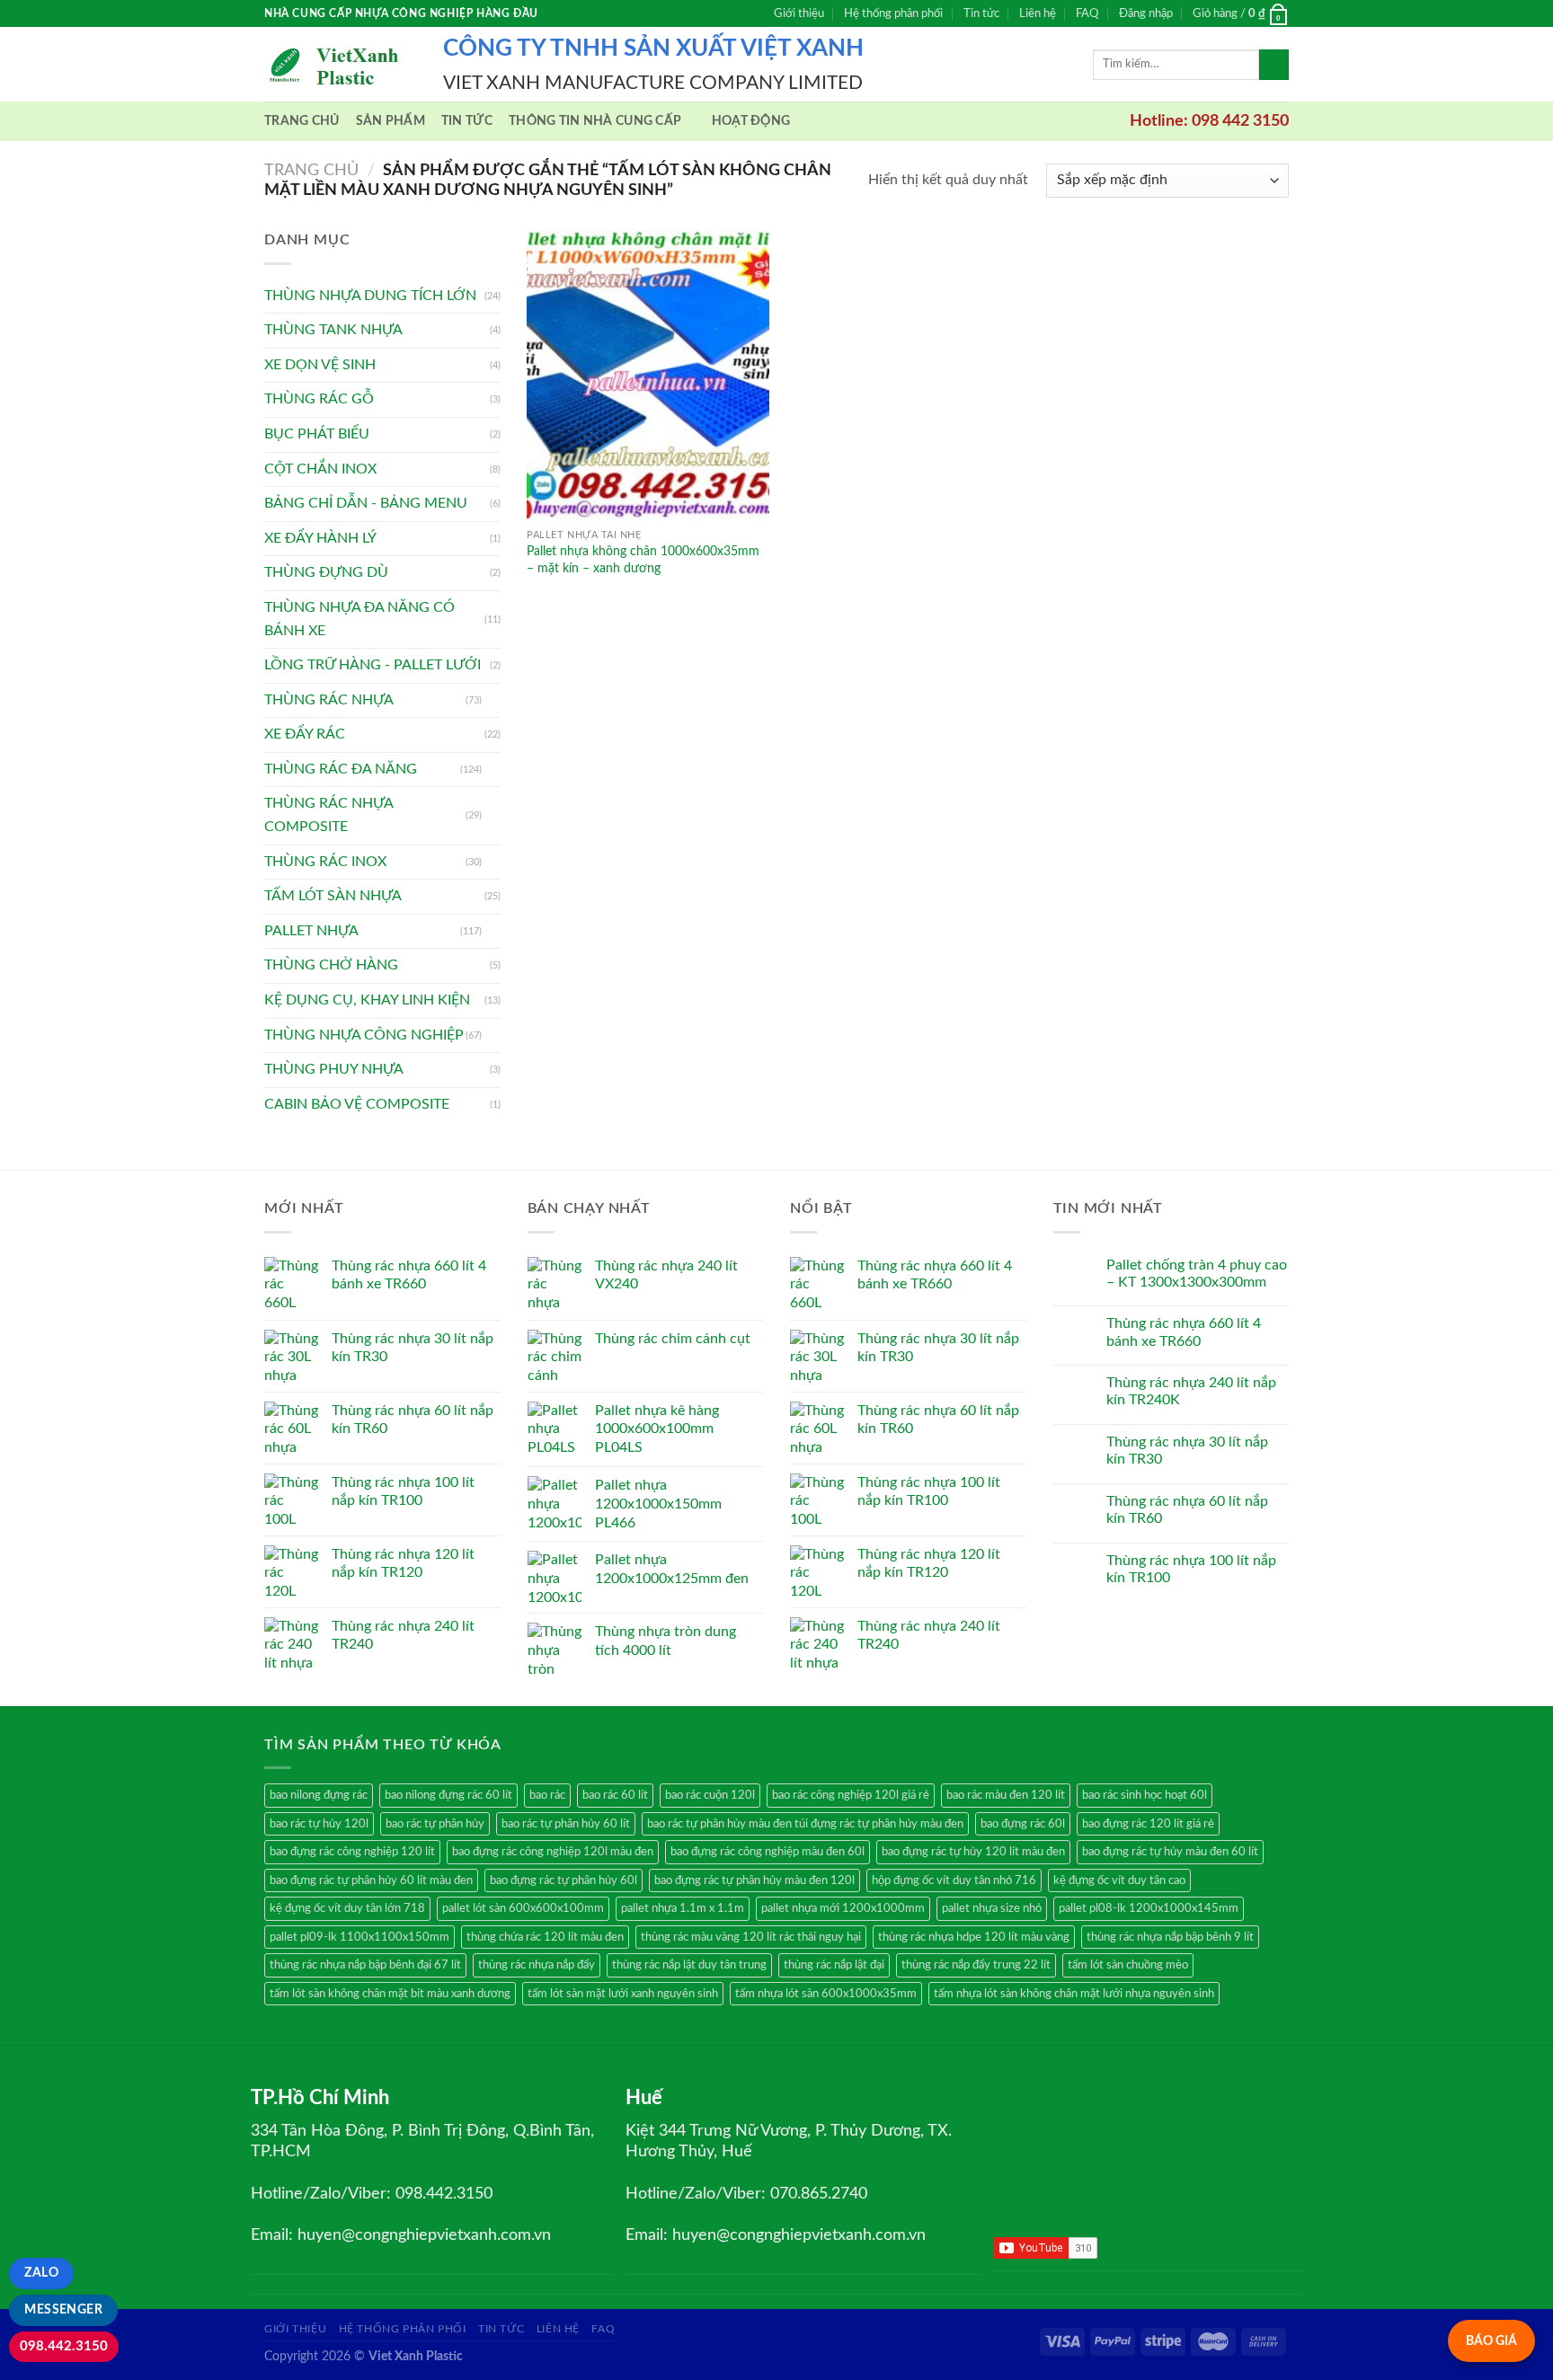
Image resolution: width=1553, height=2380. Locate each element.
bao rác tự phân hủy (435, 1824)
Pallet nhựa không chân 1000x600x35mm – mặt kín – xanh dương (643, 560)
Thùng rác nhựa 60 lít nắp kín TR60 (1187, 1510)
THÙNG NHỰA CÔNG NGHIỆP (364, 1035)
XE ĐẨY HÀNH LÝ (320, 538)
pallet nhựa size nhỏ (992, 1908)
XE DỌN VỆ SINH (320, 365)
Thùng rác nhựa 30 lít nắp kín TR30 (1187, 1451)
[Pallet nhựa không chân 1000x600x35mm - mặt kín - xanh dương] (648, 374)
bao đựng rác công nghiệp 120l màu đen (553, 1852)
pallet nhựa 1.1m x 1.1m (683, 1908)
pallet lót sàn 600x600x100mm (523, 1908)
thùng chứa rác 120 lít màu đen (545, 1937)
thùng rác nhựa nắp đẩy (537, 1965)
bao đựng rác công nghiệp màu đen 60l (768, 1852)
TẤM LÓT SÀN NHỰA (333, 896)
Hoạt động (751, 121)
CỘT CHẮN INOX (320, 469)
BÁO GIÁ (1491, 2341)
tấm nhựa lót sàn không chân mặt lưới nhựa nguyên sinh (1074, 1994)
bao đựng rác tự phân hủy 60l (564, 1880)
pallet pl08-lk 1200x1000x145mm (1149, 1908)
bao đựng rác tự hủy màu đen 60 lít (1170, 1852)
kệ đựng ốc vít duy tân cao (1119, 1880)
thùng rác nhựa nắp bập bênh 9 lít (1170, 1937)
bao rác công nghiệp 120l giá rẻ (851, 1795)
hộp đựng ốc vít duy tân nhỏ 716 (954, 1880)
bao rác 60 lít (615, 1795)
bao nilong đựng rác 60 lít (448, 1795)
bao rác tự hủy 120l (319, 1824)
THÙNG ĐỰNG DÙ (326, 572)
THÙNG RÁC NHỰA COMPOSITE (328, 815)
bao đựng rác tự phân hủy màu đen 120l (754, 1880)
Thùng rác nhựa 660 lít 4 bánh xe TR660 (1184, 1332)
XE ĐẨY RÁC (305, 734)
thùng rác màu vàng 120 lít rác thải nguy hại (751, 1937)
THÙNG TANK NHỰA (333, 330)
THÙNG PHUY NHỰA (334, 1069)
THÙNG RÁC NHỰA (329, 700)
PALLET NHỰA (311, 931)
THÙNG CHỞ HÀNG (331, 965)
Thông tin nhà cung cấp (595, 121)
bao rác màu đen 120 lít (1006, 1795)
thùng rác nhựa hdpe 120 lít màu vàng (974, 1937)
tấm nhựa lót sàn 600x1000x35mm (826, 1994)
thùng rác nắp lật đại (834, 1965)
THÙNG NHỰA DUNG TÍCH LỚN (370, 296)
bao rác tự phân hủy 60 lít (566, 1824)
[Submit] (1274, 65)
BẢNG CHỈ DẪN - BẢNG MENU (366, 503)
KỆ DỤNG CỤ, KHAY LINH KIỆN (367, 1000)
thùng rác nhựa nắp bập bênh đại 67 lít (365, 1965)
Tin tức (981, 13)
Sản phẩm (390, 121)
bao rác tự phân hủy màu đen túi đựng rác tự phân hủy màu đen (805, 1824)
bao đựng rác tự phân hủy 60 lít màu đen (371, 1880)
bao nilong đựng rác (319, 1795)
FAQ (1087, 13)
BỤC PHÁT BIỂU (317, 434)
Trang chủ (302, 121)
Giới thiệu (799, 13)
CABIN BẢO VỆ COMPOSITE (357, 1104)
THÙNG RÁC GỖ (319, 399)
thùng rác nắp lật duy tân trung (689, 1965)
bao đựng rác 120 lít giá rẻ (1148, 1824)
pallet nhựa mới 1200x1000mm (843, 1908)
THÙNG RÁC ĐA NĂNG (341, 769)
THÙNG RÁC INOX (325, 862)
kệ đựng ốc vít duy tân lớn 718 (347, 1908)
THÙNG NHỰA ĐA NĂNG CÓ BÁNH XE (359, 619)
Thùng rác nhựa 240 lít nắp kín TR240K (1191, 1391)
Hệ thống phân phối (893, 13)
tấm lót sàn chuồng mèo (1128, 1965)
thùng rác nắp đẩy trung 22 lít (976, 1965)
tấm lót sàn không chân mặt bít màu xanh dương (390, 1994)
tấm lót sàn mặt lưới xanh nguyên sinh (623, 1994)
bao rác (547, 1795)
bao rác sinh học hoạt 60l (1145, 1795)
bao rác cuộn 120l (710, 1795)
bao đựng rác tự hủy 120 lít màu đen (973, 1852)
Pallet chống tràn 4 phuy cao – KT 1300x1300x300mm (1197, 1274)
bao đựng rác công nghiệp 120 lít (352, 1852)
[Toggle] (493, 700)
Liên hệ (1038, 13)
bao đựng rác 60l (1023, 1824)
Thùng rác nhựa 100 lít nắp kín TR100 (1191, 1569)
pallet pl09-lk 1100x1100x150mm (359, 1937)
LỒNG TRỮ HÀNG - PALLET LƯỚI (373, 665)
